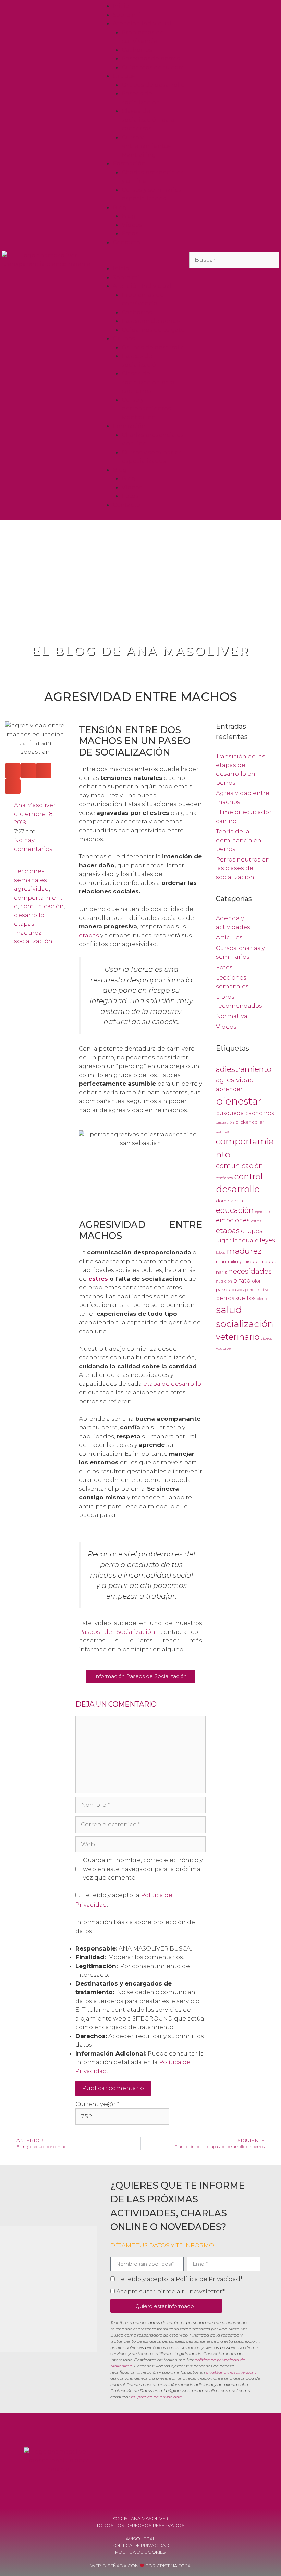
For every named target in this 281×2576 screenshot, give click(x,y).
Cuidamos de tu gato (153, 67)
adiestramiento (244, 1069)
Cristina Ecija (174, 2566)
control (248, 1176)
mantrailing (229, 1261)
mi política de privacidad (156, 2397)
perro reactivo (257, 1290)
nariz (221, 1272)
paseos (238, 1290)
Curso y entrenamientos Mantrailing (146, 146)
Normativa (232, 1016)
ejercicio (262, 1212)
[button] (140, 260)
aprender (229, 1089)
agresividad (32, 889)
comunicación (42, 906)
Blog (120, 207)
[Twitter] (241, 2463)
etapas (24, 924)
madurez (28, 933)
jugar (224, 1240)
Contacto (126, 242)
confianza (224, 1178)
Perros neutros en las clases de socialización (243, 868)
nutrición (224, 1281)
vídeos (266, 1339)
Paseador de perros (151, 58)
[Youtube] (222, 2463)
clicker (243, 1122)
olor (256, 1281)
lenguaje (246, 1240)
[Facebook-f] (204, 2463)
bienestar (239, 1101)
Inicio (121, 6)
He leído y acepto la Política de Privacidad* (179, 2279)
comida (223, 1131)
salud (229, 1309)
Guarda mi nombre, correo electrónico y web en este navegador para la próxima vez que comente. (143, 1869)
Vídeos (132, 225)
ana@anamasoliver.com (231, 2372)
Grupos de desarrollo (153, 85)
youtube (223, 1349)
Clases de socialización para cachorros (148, 120)
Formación (129, 163)
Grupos (124, 76)
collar (258, 1122)
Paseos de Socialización (117, 1632)
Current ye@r (97, 2104)
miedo (250, 1261)
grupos (252, 1231)
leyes (267, 1240)
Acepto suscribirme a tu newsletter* (170, 2291)
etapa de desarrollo (172, 1384)
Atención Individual (142, 23)
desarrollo (29, 915)
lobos (221, 1252)
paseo (223, 1289)
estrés (98, 1279)
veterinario (238, 1337)
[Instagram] (259, 2463)
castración (225, 1122)
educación (235, 1210)
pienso (262, 1299)
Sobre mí (126, 15)
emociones (233, 1220)
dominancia (229, 1201)
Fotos (130, 233)
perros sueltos (236, 1298)
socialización (33, 941)
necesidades (250, 1271)
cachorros (260, 1113)
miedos (267, 1261)
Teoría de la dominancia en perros (239, 840)
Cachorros (137, 50)
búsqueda (230, 1113)
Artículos (229, 937)
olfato (242, 1281)
